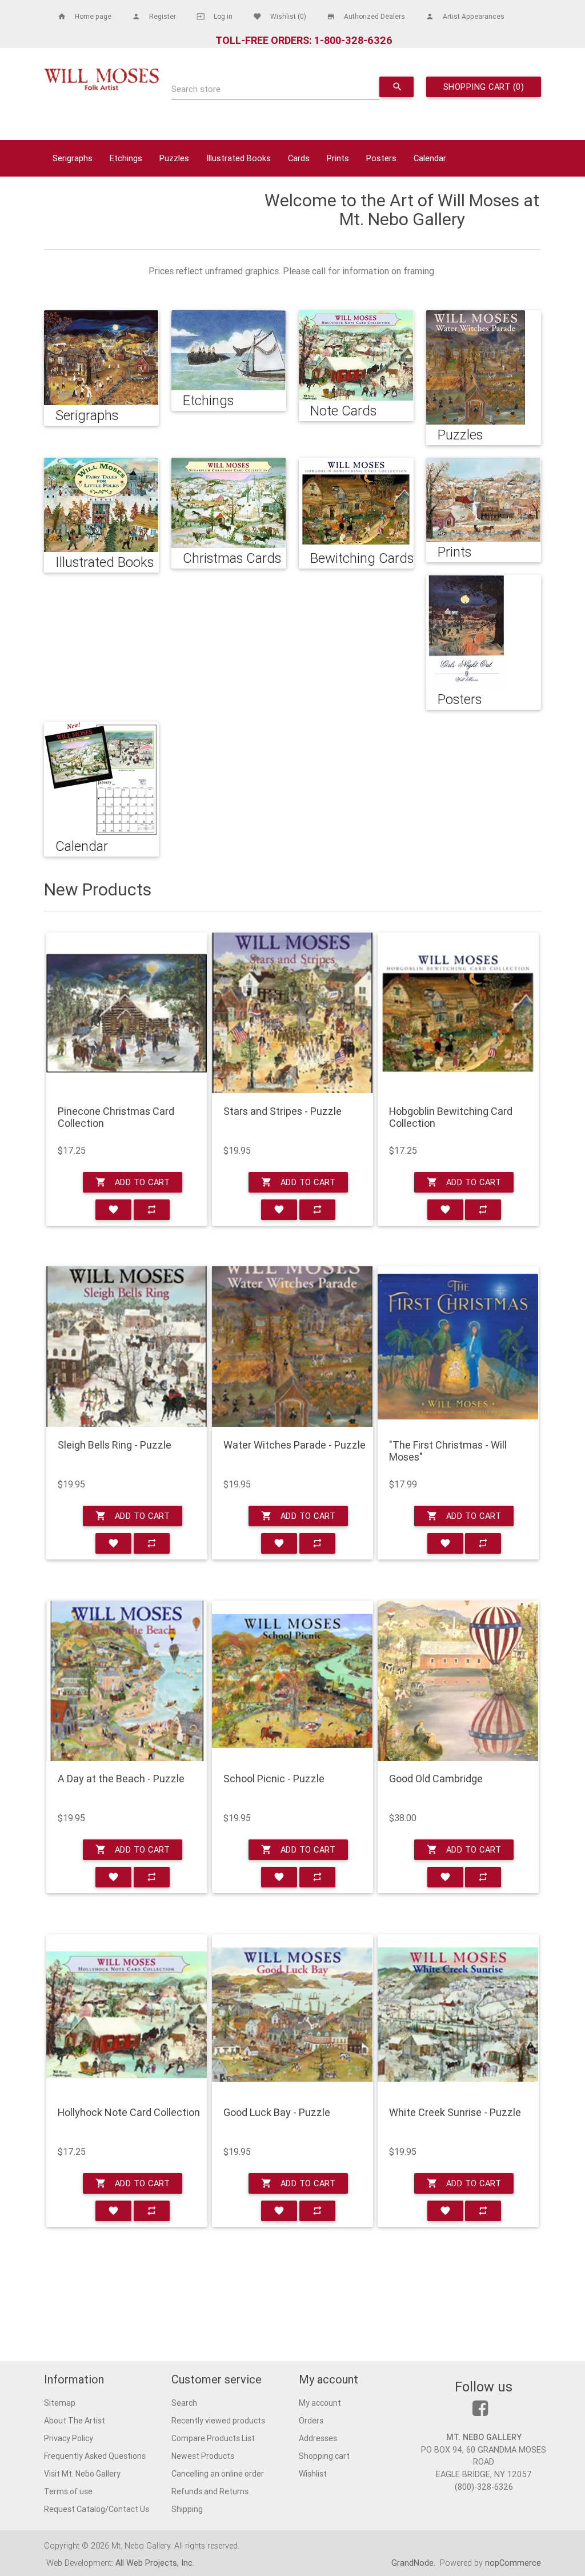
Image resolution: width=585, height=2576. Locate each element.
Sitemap (60, 2403)
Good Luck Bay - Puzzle (277, 2113)
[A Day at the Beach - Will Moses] (127, 1681)
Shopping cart (324, 2456)
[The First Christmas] (458, 1347)
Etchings (126, 158)
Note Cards (343, 411)
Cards (299, 158)
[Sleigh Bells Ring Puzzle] (127, 1347)
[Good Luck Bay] (292, 2015)
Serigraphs (73, 158)
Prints (338, 158)
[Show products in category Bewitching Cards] (356, 503)
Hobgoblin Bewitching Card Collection (451, 1117)
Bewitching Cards (362, 558)
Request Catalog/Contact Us (97, 2509)
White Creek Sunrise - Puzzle (455, 2113)
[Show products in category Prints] (483, 500)
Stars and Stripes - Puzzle (283, 1111)
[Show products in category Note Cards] (356, 355)
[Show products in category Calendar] (101, 779)
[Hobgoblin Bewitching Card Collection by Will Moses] (458, 1013)
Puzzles (174, 158)
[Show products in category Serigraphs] (101, 358)
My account (320, 2403)
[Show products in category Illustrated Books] (101, 505)
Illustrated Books (239, 158)
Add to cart (133, 1182)
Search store (196, 89)
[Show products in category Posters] (466, 632)
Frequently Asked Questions (95, 2456)
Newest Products (203, 2456)
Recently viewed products (218, 2421)
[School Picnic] (292, 1681)
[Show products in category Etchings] (229, 350)
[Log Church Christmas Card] (127, 1013)
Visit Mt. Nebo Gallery (82, 2474)
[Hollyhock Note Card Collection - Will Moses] (127, 2015)
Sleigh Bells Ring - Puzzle (115, 1445)
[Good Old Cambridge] (458, 1681)
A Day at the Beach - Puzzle (121, 1779)
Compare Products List (213, 2438)
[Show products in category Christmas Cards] (229, 503)
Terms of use (68, 2491)
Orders (311, 2421)
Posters (381, 158)
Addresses (318, 2438)
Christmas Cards (232, 558)
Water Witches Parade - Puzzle (294, 1445)
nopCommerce (513, 2563)
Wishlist (313, 2474)
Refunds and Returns (210, 2491)
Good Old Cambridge (436, 1779)
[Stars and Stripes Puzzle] (292, 1013)
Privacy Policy (69, 2438)
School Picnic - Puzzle (274, 1779)
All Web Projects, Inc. (155, 2563)
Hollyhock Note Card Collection (129, 2113)
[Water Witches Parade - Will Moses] (292, 1347)
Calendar (430, 158)
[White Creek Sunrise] (458, 2015)
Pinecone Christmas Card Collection (116, 1117)
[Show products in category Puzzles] (476, 367)
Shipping (187, 2509)
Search (184, 2403)
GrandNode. (414, 2563)
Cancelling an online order (218, 2474)
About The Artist (75, 2421)
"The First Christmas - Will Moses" (448, 1451)
